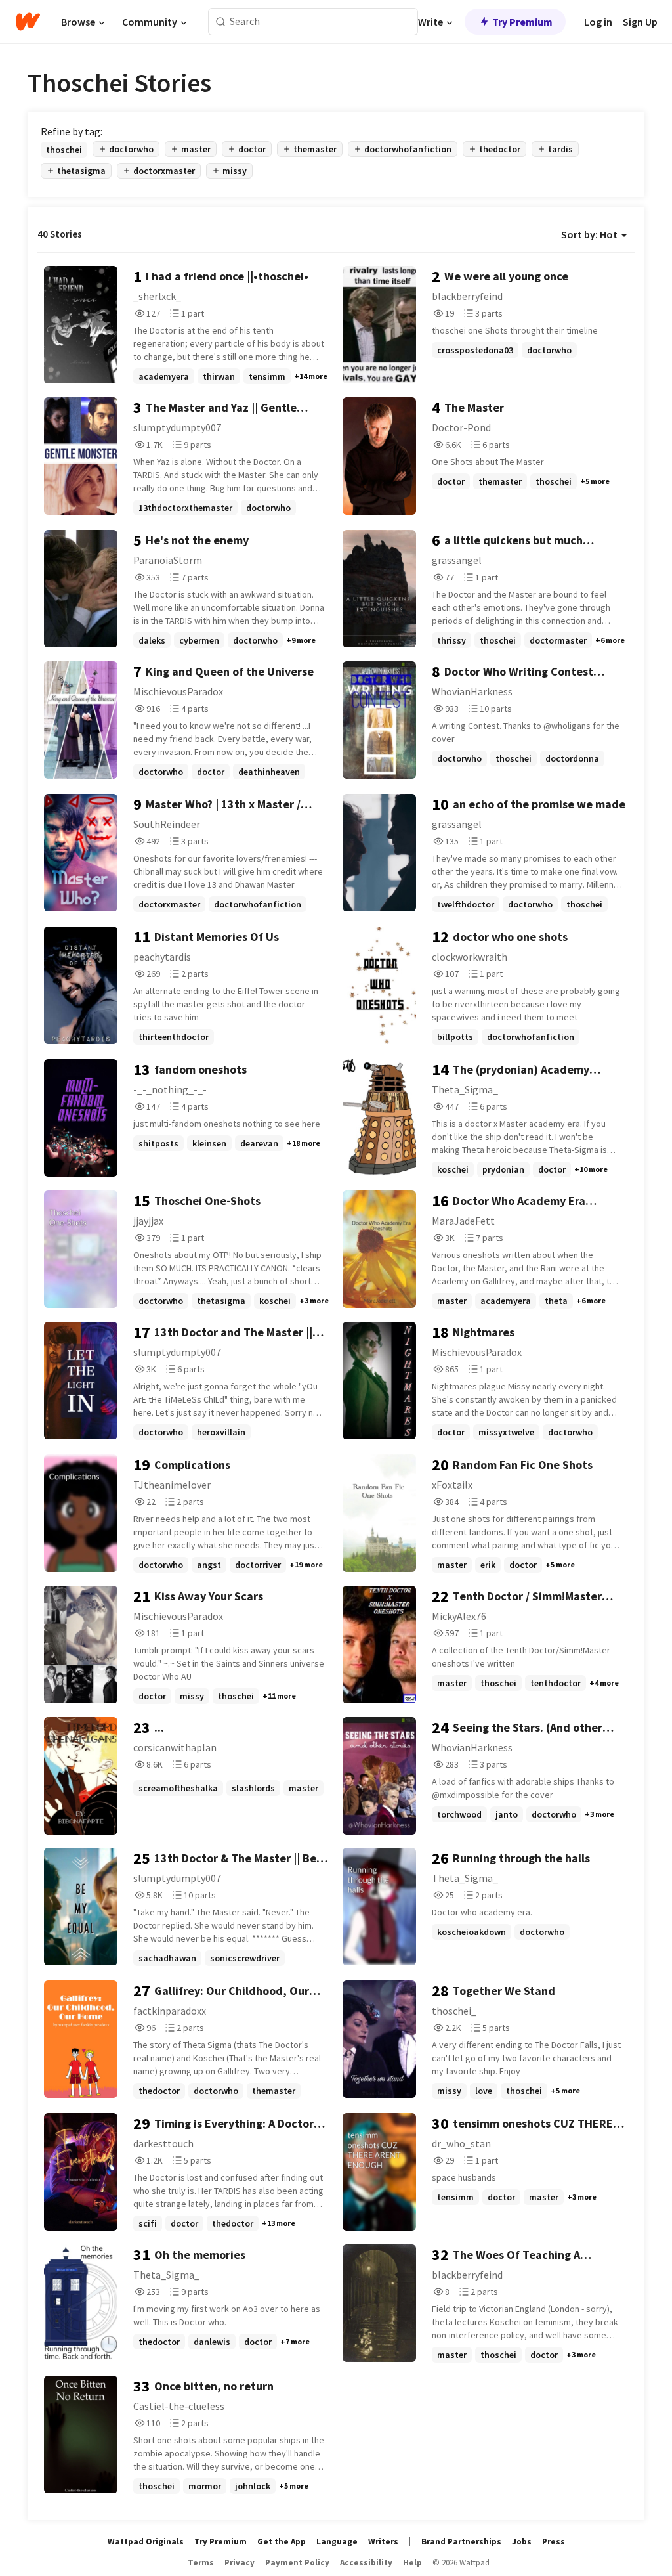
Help (412, 2563)
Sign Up (640, 22)
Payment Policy (297, 2563)
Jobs (522, 2542)
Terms (201, 2563)
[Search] (221, 22)
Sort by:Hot (589, 234)
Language (337, 2542)
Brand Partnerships (461, 2542)
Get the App (282, 2542)
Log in (598, 22)
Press (554, 2542)
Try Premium (522, 22)
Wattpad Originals (146, 2542)
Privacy (240, 2563)
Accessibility (366, 2563)
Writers (383, 2542)
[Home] (28, 22)
